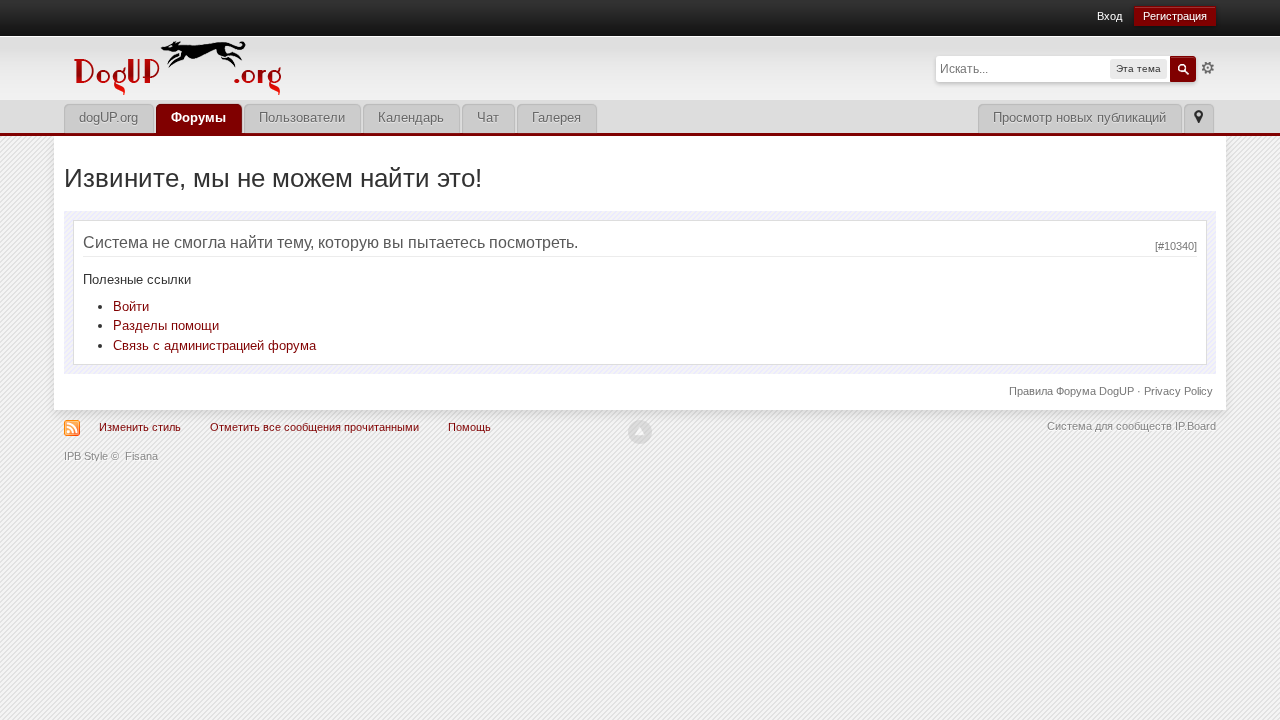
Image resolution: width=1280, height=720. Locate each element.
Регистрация (1175, 16)
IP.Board (1195, 426)
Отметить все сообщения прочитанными (314, 427)
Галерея (556, 117)
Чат (488, 117)
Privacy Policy (1178, 391)
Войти (131, 306)
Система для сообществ (1109, 426)
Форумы (198, 117)
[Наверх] (640, 432)
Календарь (411, 117)
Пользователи (302, 117)
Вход (1109, 16)
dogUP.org (108, 117)
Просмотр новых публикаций (1079, 117)
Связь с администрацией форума (214, 345)
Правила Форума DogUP (1071, 391)
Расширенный (1208, 68)
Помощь (469, 427)
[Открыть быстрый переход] (1198, 118)
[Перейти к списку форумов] (314, 66)
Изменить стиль (140, 427)
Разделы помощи (166, 325)
